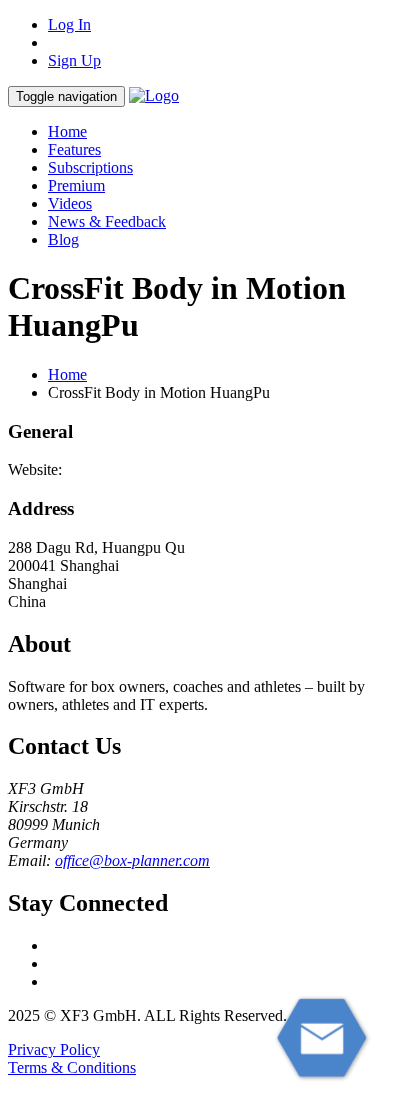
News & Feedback (107, 221)
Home (67, 131)
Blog (63, 239)
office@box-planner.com (132, 860)
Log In (69, 24)
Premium (76, 185)
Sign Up (74, 60)
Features (74, 149)
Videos (70, 203)
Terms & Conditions (72, 1067)
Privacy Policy (54, 1049)
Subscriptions (90, 167)
